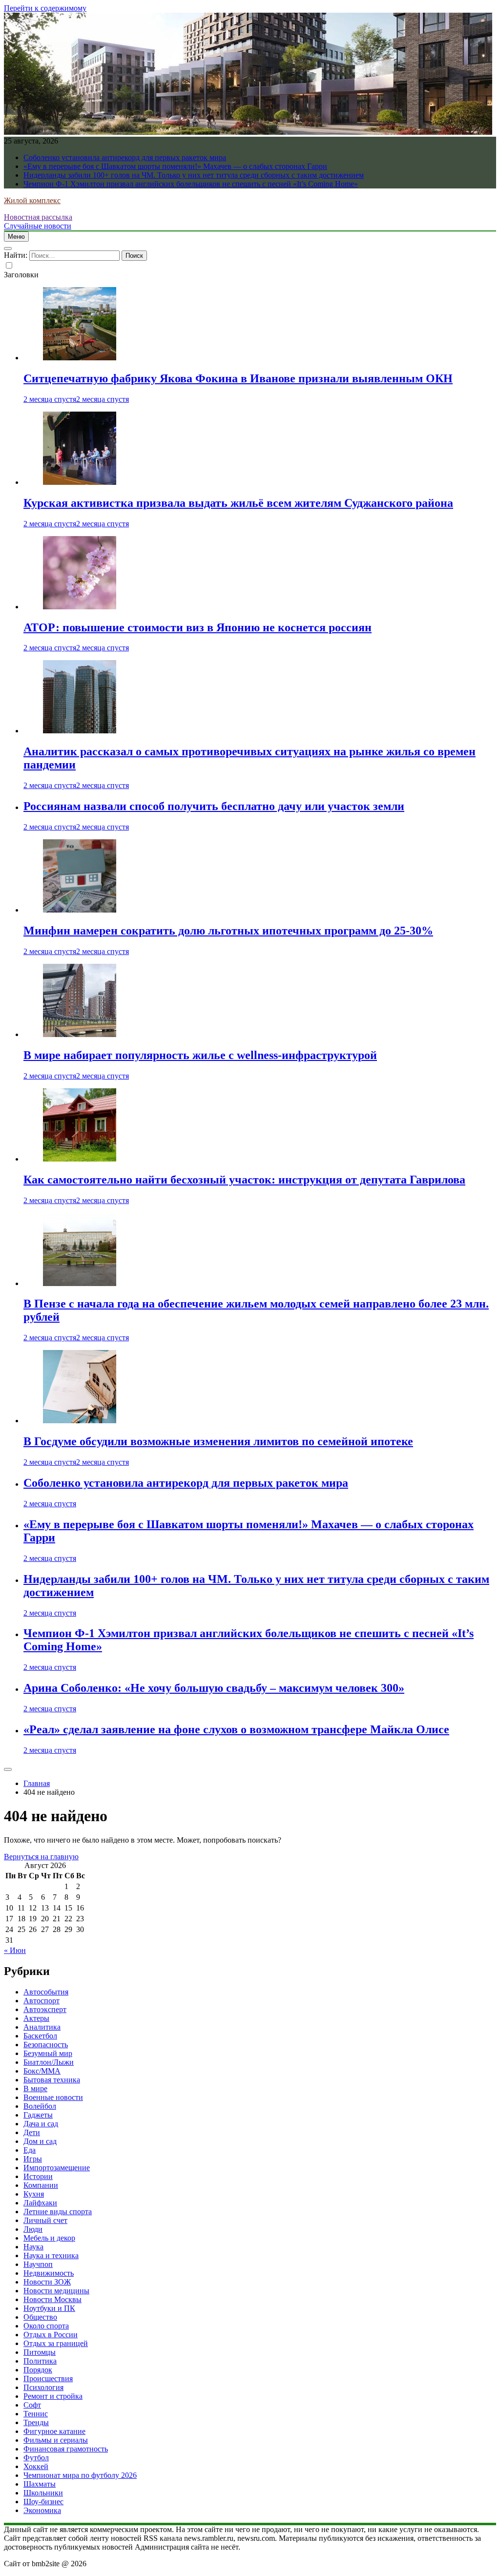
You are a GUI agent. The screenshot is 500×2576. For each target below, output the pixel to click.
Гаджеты (38, 2115)
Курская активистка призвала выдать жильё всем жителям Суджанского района (238, 503)
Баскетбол (40, 2036)
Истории (38, 2176)
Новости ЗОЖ (47, 2282)
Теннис (36, 2414)
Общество (40, 2317)
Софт (32, 2405)
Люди (33, 2229)
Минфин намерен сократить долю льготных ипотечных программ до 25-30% (228, 931)
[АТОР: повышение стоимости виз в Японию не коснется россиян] (80, 607)
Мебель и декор (49, 2238)
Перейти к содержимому (45, 8)
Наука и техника (51, 2255)
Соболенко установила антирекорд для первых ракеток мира (125, 157)
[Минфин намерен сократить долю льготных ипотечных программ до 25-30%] (80, 910)
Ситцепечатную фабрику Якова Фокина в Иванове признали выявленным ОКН (238, 378)
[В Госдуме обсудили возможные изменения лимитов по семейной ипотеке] (80, 1421)
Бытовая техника (52, 2080)
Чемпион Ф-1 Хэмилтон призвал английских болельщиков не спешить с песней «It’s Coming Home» (191, 184)
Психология (43, 2387)
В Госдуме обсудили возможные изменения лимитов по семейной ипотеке (218, 1441)
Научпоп (38, 2264)
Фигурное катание (54, 2431)
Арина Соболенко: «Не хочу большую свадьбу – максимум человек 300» (214, 1688)
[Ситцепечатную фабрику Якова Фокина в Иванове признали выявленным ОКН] (80, 358)
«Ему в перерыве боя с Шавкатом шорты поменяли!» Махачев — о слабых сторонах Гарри (175, 166)
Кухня (34, 2194)
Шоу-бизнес (43, 2502)
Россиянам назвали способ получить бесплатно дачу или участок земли (214, 806)
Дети (32, 2132)
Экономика (42, 2510)
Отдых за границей (56, 2343)
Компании (41, 2185)
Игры (33, 2159)
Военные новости (53, 2097)
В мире (35, 2088)
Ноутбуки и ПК (49, 2308)
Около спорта (46, 2326)
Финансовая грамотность (66, 2449)
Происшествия (48, 2379)
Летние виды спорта (58, 2212)
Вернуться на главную (41, 1857)
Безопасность (46, 2045)
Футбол (36, 2458)
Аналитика (42, 2027)
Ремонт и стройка (53, 2396)
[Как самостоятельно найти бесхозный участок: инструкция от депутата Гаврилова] (80, 1159)
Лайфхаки (40, 2203)
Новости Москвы (52, 2299)
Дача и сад (41, 2124)
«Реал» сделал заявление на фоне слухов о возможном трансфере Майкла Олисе (236, 1729)
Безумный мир (48, 2053)
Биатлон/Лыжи (49, 2062)
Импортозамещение (57, 2168)
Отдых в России (51, 2335)
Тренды (36, 2422)
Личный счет (45, 2220)
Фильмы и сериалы (56, 2440)
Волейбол (40, 2106)
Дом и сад (40, 2141)
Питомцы (40, 2352)
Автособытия (46, 1992)
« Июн (15, 1950)
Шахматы (40, 2484)
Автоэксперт (45, 2009)
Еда (30, 2150)
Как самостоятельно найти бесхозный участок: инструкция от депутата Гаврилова (244, 1180)
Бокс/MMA (42, 2071)
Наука (33, 2247)
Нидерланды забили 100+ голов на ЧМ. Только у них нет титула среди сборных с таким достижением (194, 175)
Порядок (38, 2370)
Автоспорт (42, 2001)
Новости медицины (56, 2291)
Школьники (43, 2493)
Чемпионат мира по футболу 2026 (80, 2475)
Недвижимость (49, 2273)
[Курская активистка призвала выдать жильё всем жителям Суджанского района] (80, 482)
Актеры (36, 2018)
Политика (40, 2361)
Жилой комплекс (32, 200)
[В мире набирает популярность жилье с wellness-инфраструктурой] (80, 1034)
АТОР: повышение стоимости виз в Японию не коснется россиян (198, 627)
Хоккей (36, 2466)
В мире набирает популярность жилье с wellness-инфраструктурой (200, 1055)
